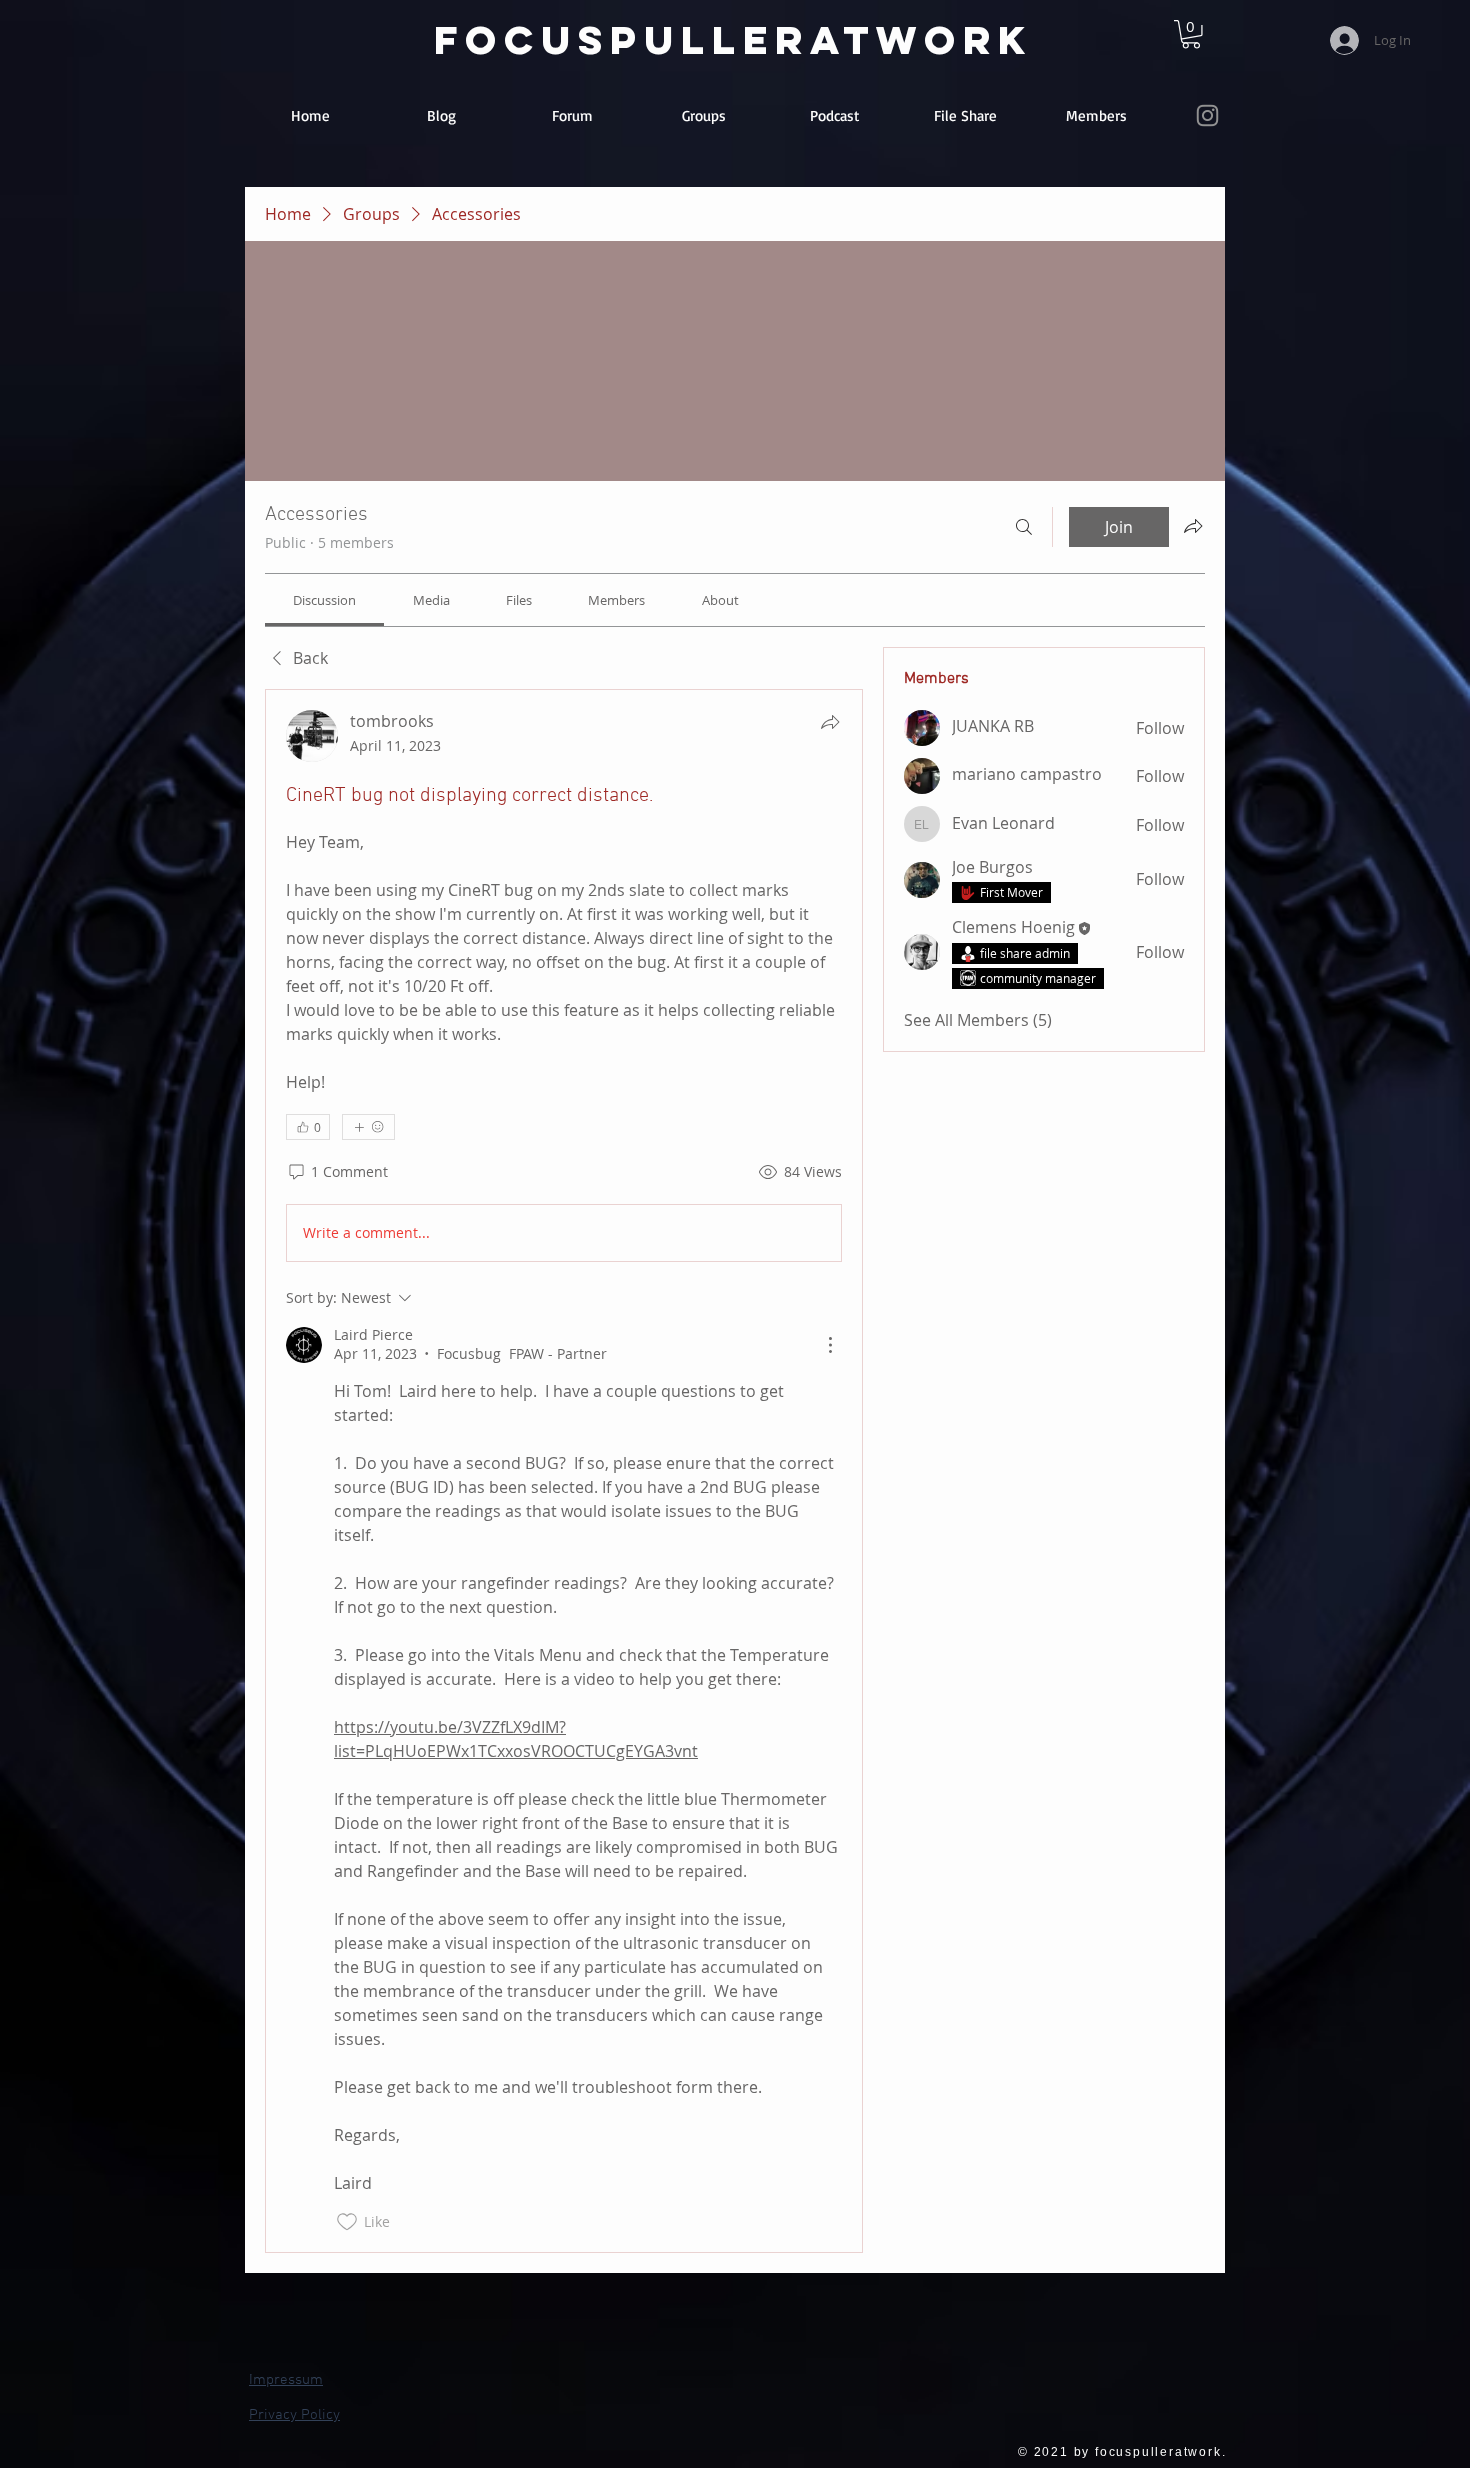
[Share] (830, 722)
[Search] (1024, 527)
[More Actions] (830, 1345)
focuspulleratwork (733, 40)
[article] (564, 1471)
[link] (1191, 34)
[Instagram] (1207, 115)
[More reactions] (368, 1127)
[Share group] (1193, 526)
